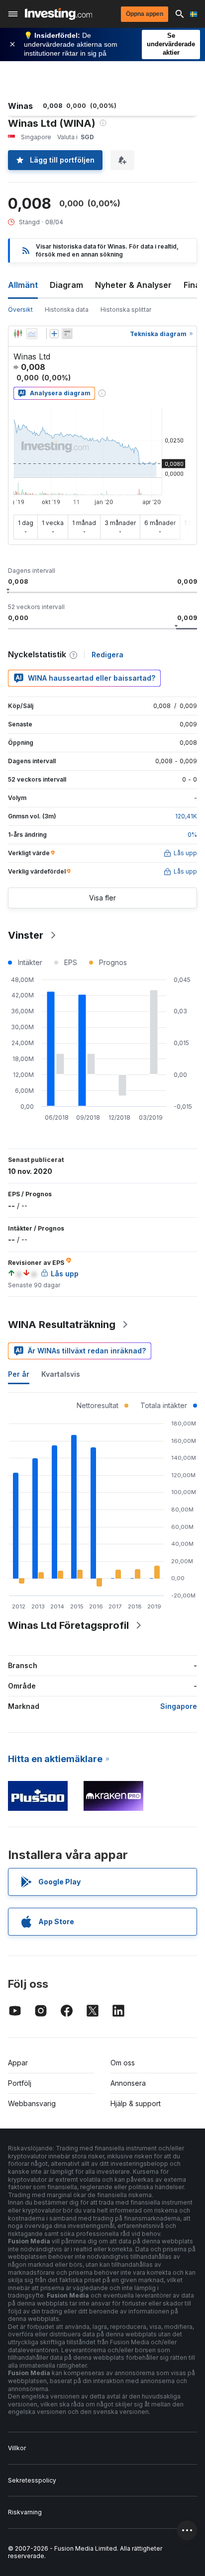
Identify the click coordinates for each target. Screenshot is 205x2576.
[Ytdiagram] (32, 334)
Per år (19, 1374)
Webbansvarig (32, 2103)
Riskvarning (25, 2512)
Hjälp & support (136, 2103)
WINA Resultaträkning (62, 1325)
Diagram (66, 285)
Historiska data (67, 310)
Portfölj (20, 2083)
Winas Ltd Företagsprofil (68, 1625)
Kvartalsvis (61, 1374)
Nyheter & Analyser (133, 285)
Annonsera (128, 2083)
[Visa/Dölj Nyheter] (67, 334)
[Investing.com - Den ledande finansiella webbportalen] (58, 14)
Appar (18, 2063)
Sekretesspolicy (32, 2480)
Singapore (179, 1706)
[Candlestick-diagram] (18, 334)
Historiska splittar (126, 310)
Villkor (17, 2448)
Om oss (123, 2063)
